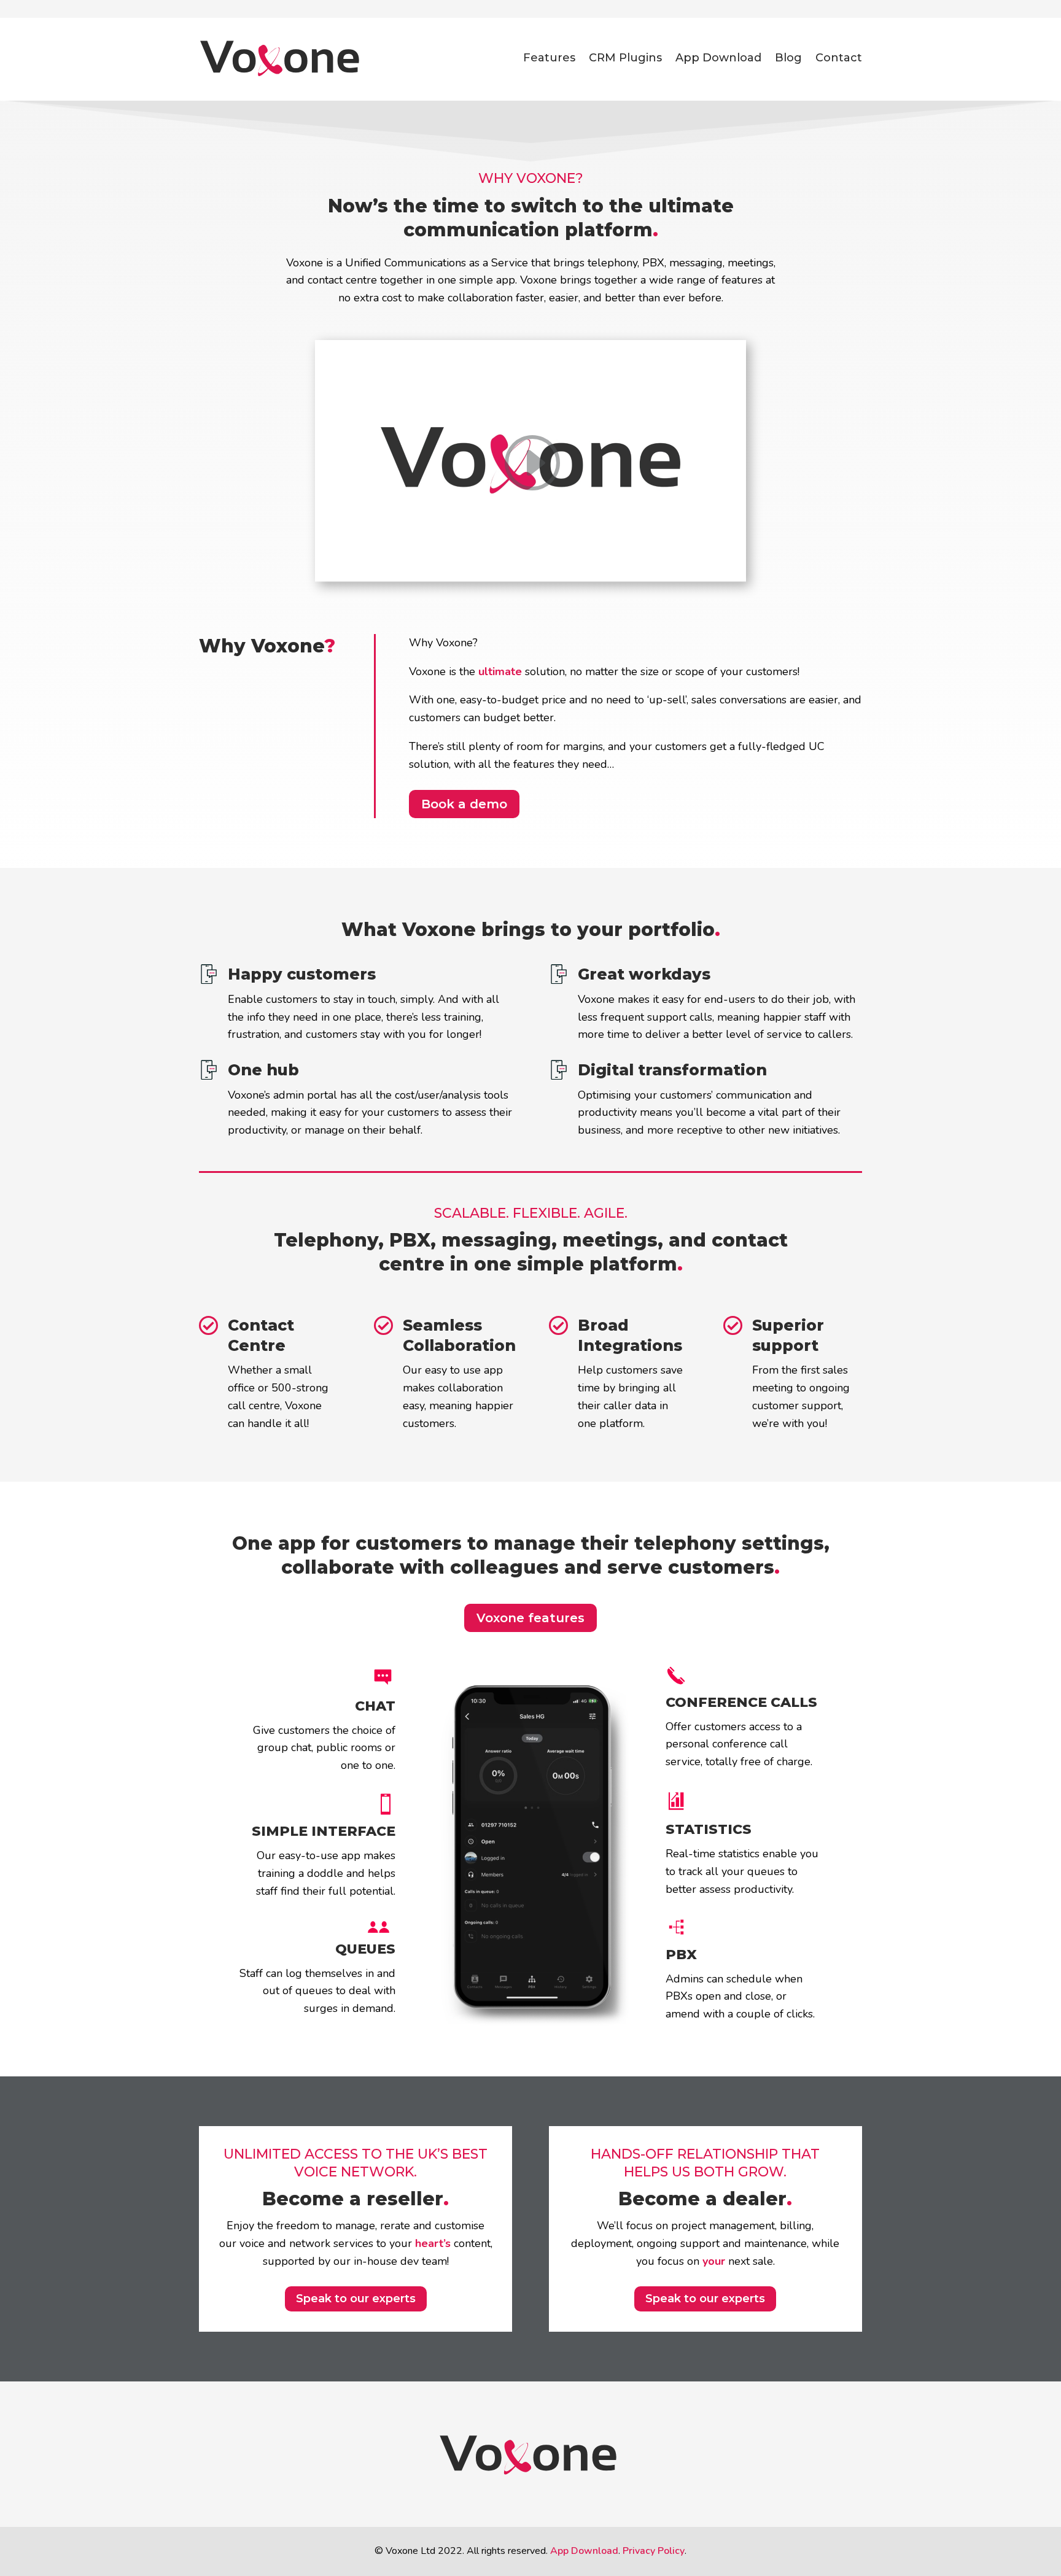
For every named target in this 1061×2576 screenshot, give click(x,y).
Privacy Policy (654, 2551)
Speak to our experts (356, 2299)
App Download (718, 58)
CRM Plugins (625, 58)
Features (549, 58)
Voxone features (530, 1618)
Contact (839, 58)
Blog (788, 58)
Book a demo (464, 804)
